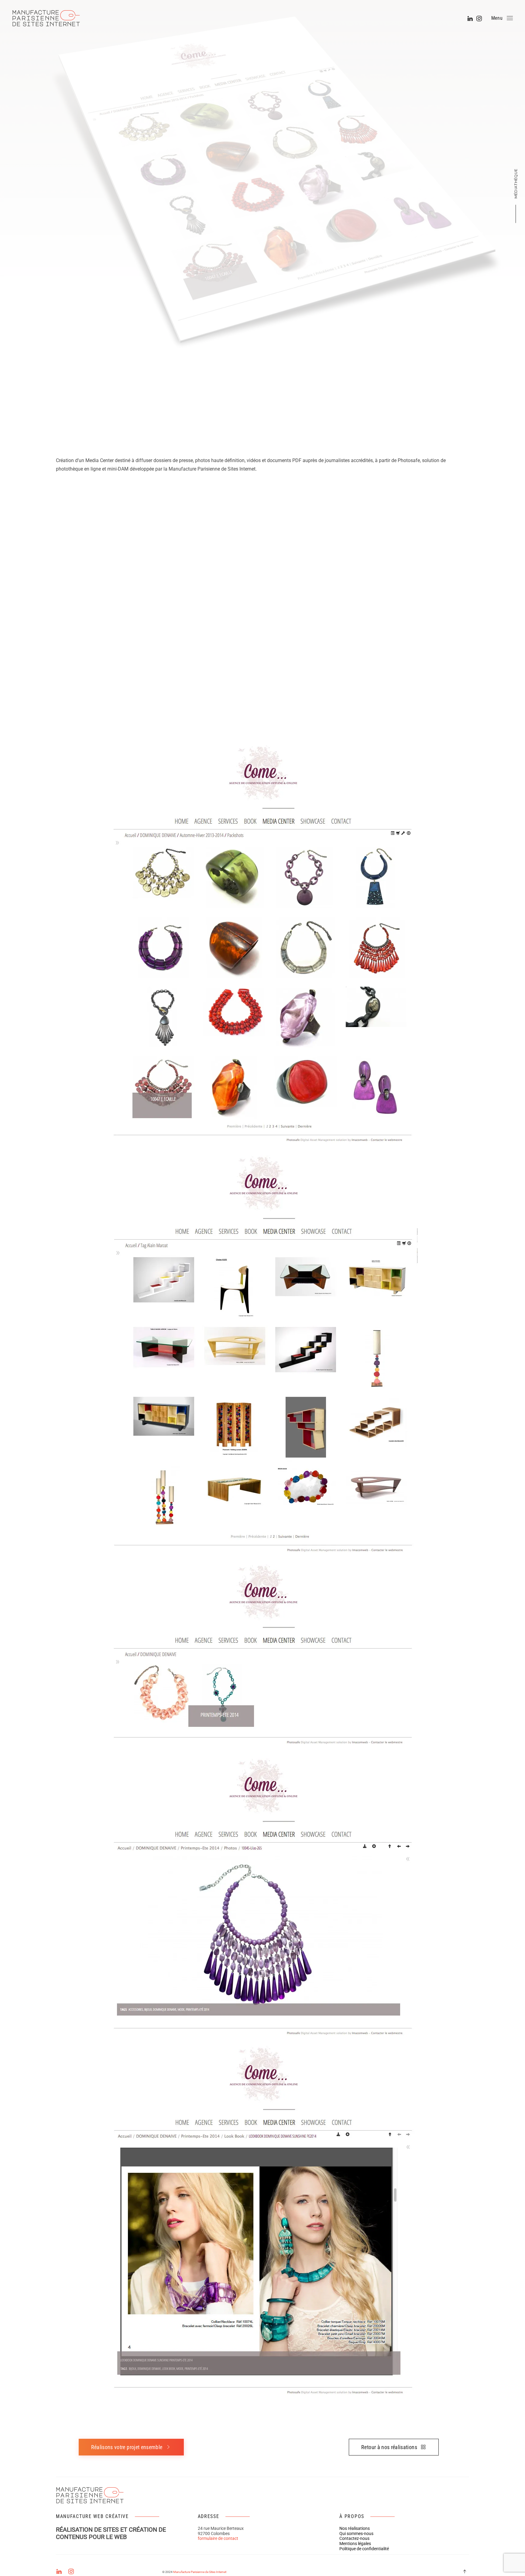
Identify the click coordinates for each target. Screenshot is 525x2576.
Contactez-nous (354, 2538)
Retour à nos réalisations (389, 2447)
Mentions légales (355, 2544)
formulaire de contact (218, 2538)
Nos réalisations (355, 2528)
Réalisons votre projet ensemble (127, 2447)
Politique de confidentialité (364, 2549)
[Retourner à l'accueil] (49, 18)
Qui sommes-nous (356, 2533)
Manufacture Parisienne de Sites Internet (200, 2572)
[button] (502, 18)
